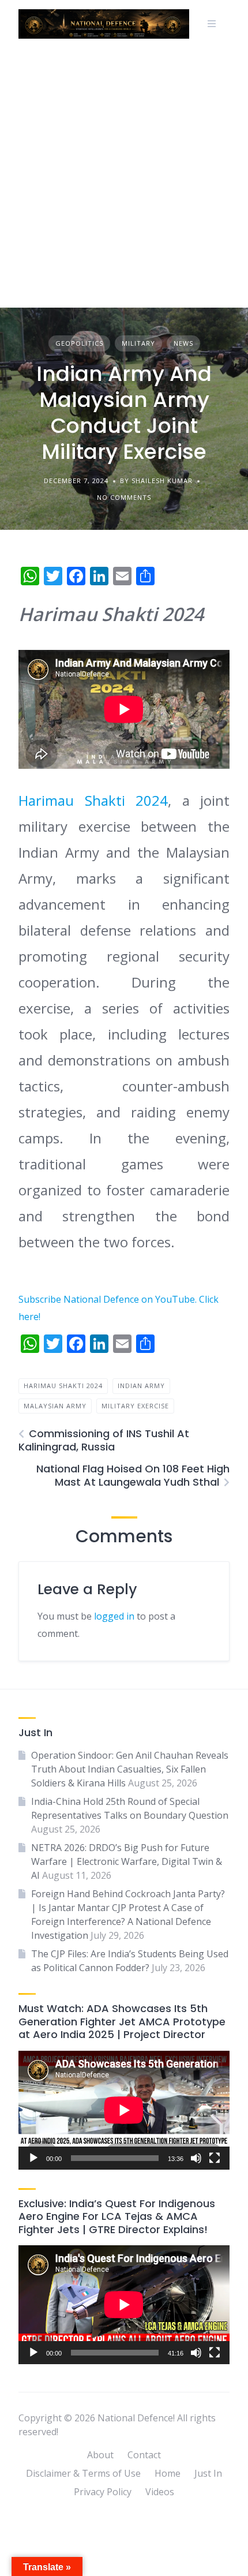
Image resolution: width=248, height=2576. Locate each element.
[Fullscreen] (215, 2158)
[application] (124, 2110)
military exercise (135, 1406)
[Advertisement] (124, 178)
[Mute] (196, 2158)
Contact (144, 2455)
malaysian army (55, 1406)
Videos (160, 2492)
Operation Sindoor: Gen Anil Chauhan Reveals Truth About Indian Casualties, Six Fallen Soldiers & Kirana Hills (130, 1769)
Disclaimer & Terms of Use (83, 2473)
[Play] (33, 2158)
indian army (141, 1386)
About (100, 2455)
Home (168, 2473)
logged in (114, 1616)
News (183, 343)
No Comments (124, 497)
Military (138, 343)
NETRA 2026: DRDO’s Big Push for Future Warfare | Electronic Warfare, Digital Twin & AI (127, 1861)
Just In (208, 2473)
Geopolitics (79, 343)
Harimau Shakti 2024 (93, 800)
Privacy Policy (103, 2492)
